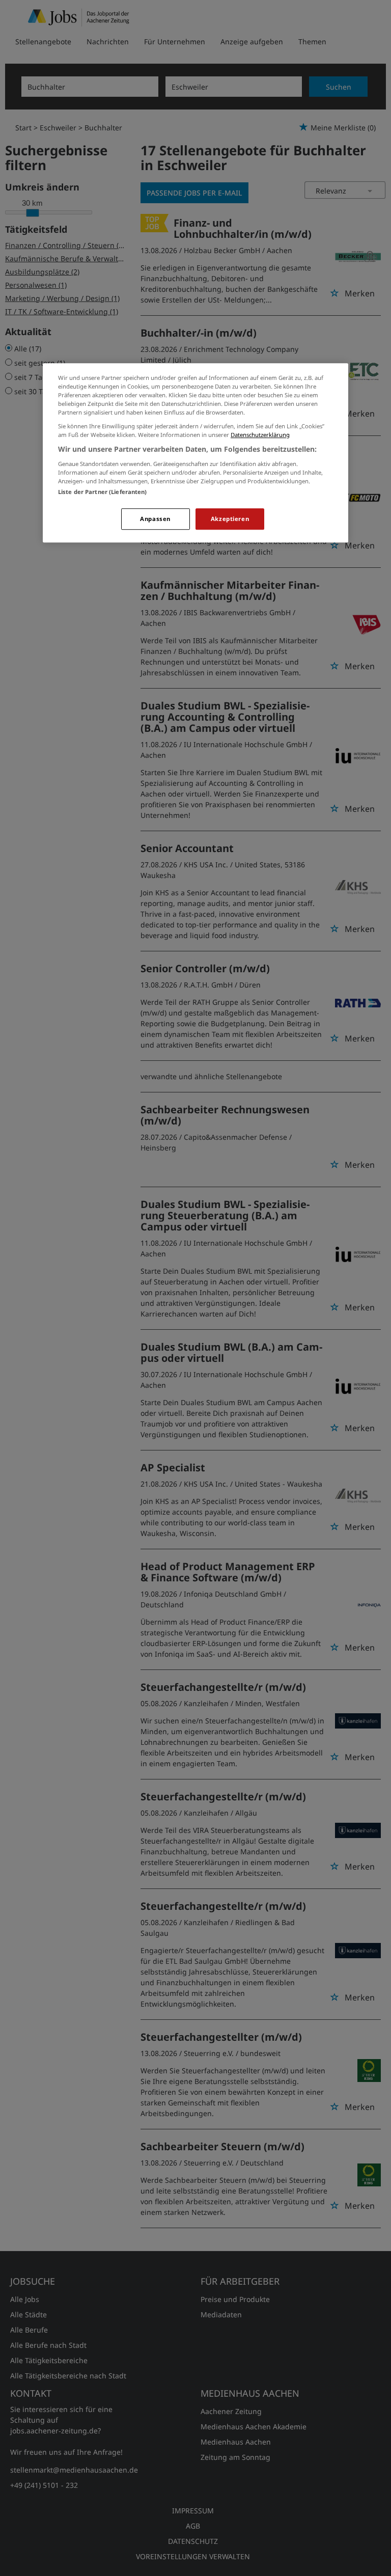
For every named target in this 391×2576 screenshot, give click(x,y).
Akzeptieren (230, 519)
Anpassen (155, 519)
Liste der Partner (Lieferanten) (103, 492)
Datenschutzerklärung (260, 435)
